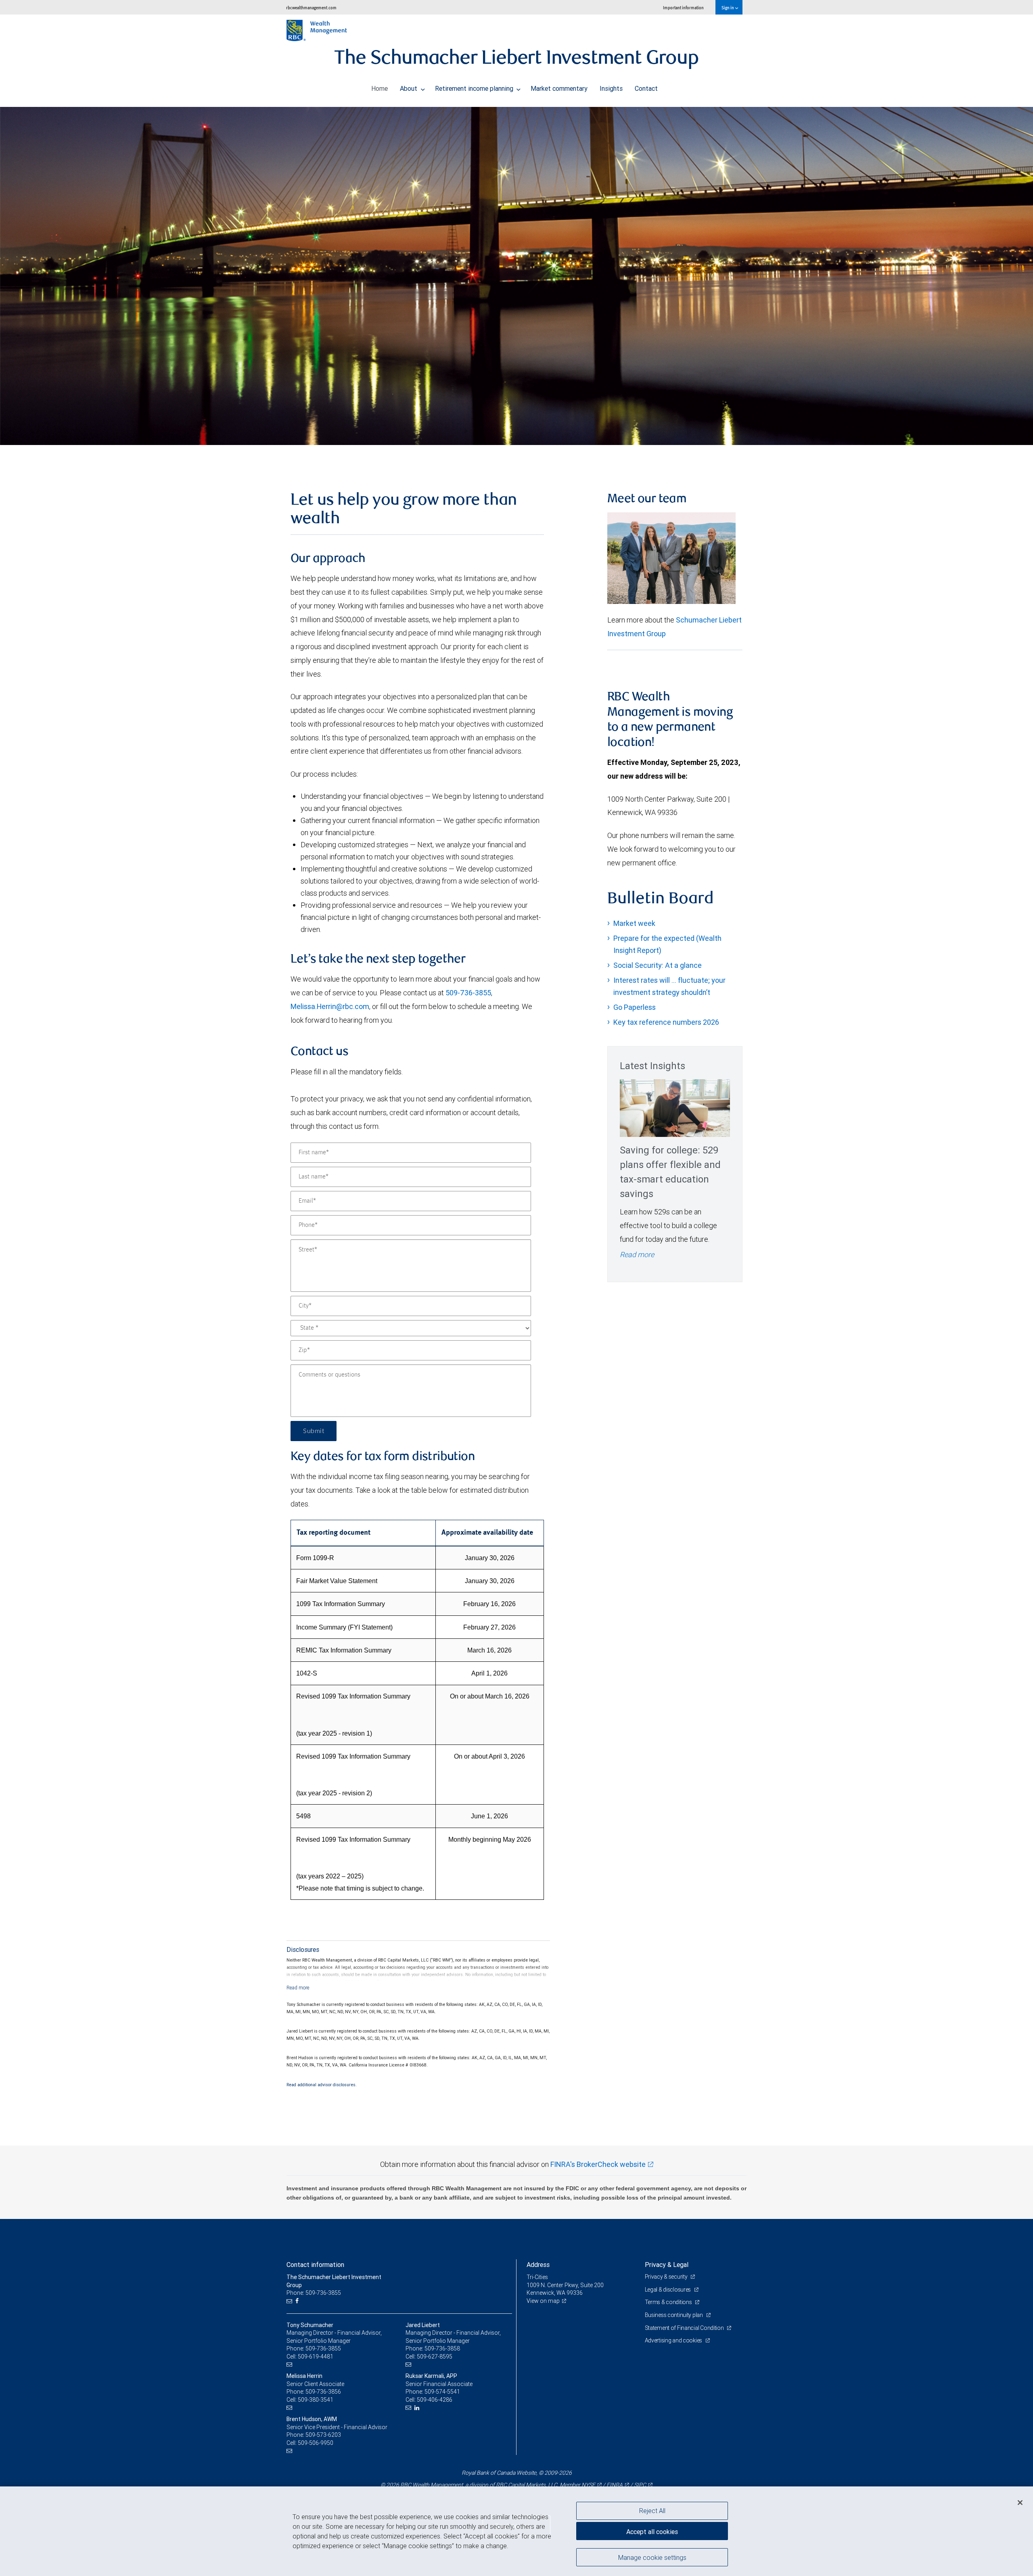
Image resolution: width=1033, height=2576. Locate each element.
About (409, 88)
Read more (637, 1255)
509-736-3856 (323, 2392)
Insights (611, 88)
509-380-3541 (316, 2400)
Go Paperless (635, 1007)
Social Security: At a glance (658, 965)
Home (380, 88)
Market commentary (559, 88)
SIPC (640, 2485)
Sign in (728, 7)
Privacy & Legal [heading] (667, 2265)
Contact (646, 88)
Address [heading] (538, 2265)
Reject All (652, 2511)
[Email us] (290, 2301)
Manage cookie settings (652, 2557)
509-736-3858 (442, 2348)
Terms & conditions (669, 2302)
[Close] (1020, 2503)
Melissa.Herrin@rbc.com (330, 1006)
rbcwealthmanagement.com (311, 7)
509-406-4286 (435, 2400)
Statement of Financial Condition (685, 2328)
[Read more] (298, 1988)
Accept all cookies (652, 2532)
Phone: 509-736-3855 (314, 2293)
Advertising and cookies (674, 2340)
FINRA (615, 2485)
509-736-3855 (468, 993)
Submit (314, 1431)
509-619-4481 (316, 2357)
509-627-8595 (435, 2357)
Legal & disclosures (668, 2290)
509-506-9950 (316, 2443)
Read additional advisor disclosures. (322, 2085)
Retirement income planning (475, 88)
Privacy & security (667, 2277)
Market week (634, 923)
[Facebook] (298, 2301)
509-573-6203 (323, 2435)
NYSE (588, 2485)
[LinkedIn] (418, 2408)
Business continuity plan (674, 2315)
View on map (543, 2301)
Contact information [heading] (315, 2265)
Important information (683, 7)
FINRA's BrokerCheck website (598, 2164)
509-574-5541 (442, 2392)
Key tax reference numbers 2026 (666, 1022)
